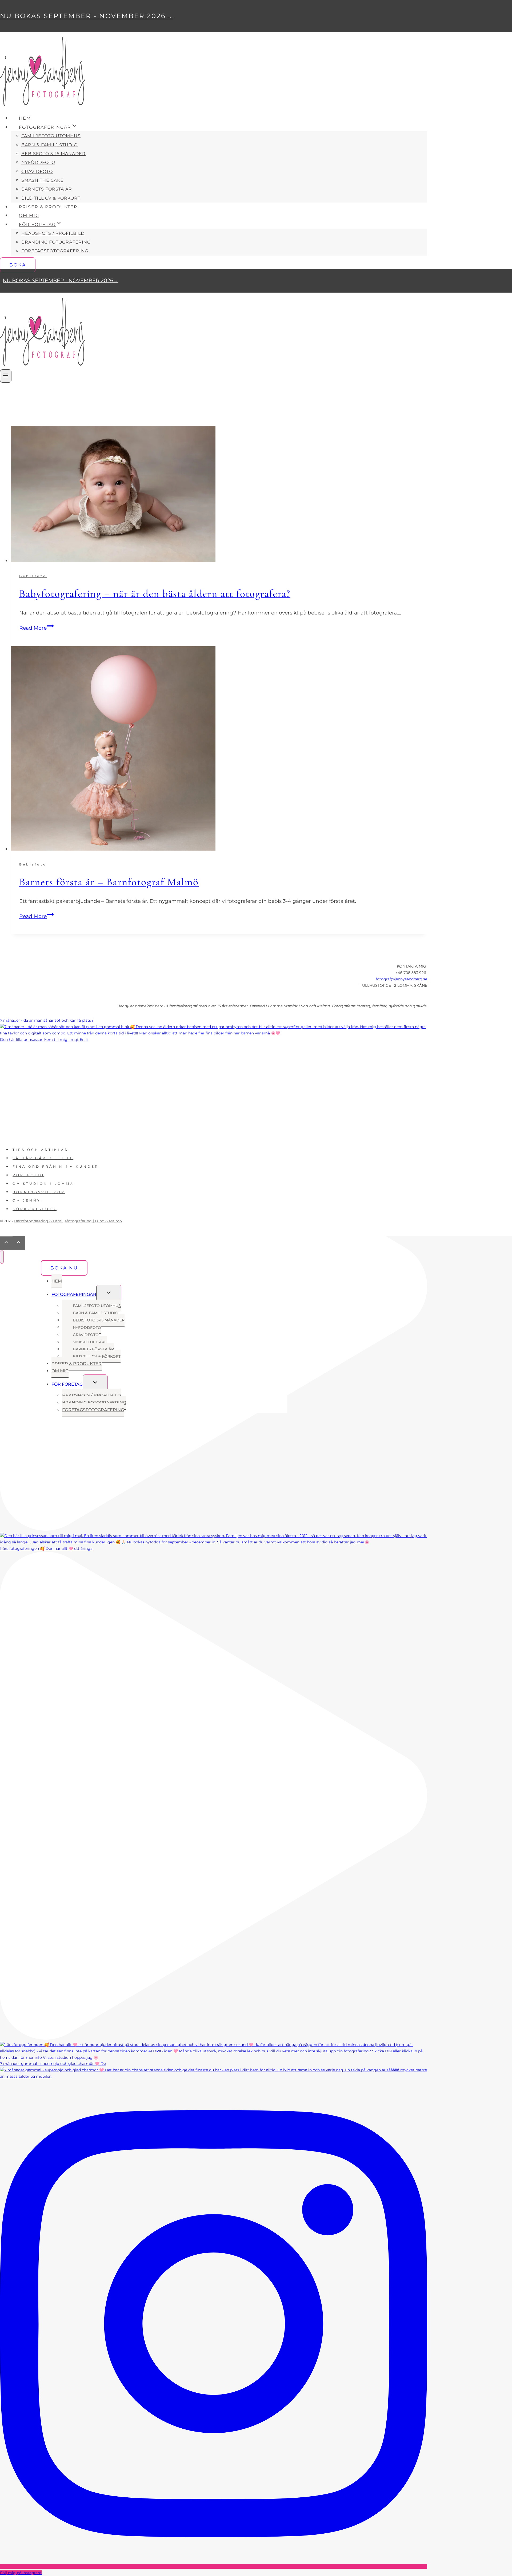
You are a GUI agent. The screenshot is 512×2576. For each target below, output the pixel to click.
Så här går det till (43, 1158)
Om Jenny (27, 1200)
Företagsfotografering (55, 251)
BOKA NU (64, 1268)
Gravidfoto (37, 171)
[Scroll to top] (6, 1243)
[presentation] (219, 495)
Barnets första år (47, 189)
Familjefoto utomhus (51, 136)
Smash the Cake (42, 180)
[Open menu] (6, 376)
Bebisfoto (33, 576)
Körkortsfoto (35, 1209)
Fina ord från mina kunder (56, 1166)
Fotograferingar (74, 1294)
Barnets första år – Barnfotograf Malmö (109, 882)
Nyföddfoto (38, 162)
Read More (37, 628)
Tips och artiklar (41, 1149)
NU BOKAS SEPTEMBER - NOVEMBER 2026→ (87, 16)
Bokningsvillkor (39, 1192)
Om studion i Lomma (43, 1183)
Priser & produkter (48, 207)
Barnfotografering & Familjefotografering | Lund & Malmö (68, 1221)
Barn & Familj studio (49, 145)
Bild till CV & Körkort (51, 198)
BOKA (18, 265)
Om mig (29, 215)
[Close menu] (2, 1257)
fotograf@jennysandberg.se (401, 979)
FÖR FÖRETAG (67, 1384)
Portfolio (28, 1175)
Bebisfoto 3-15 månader (53, 154)
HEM (25, 118)
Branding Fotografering (56, 242)
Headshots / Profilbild (53, 233)
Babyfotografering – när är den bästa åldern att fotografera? (155, 594)
